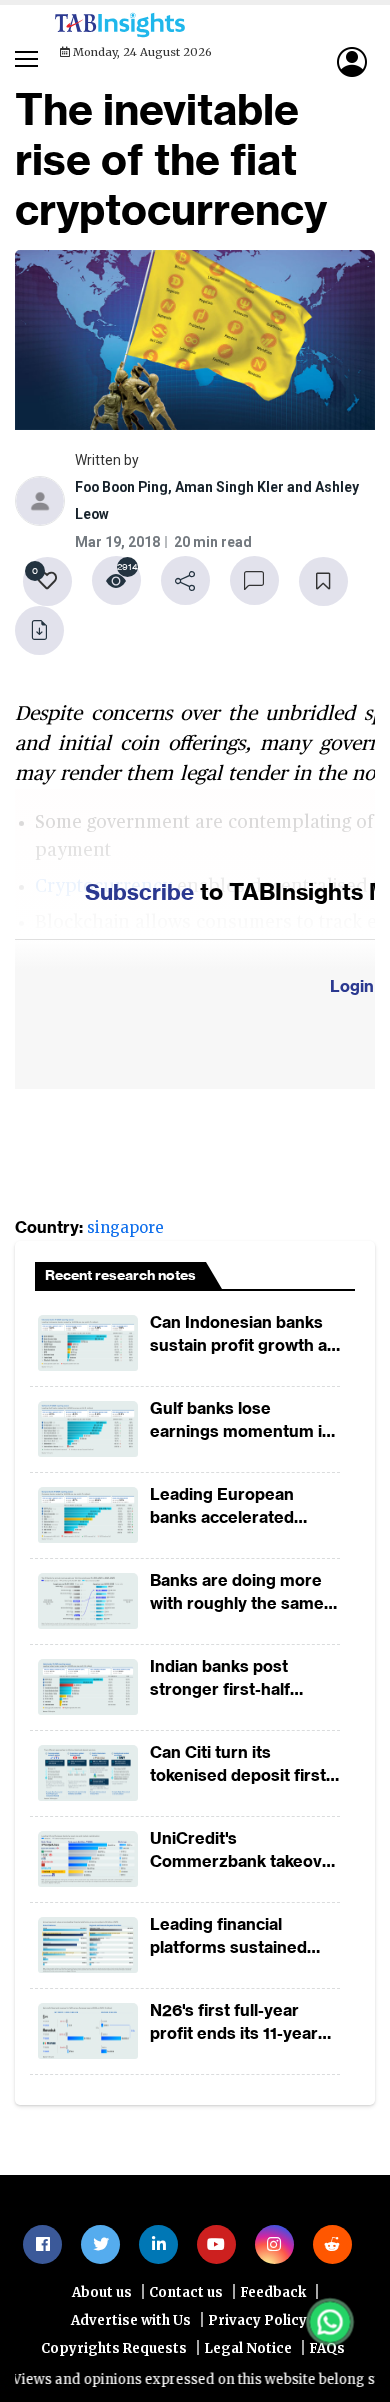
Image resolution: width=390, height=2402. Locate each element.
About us (102, 2295)
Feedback (273, 2295)
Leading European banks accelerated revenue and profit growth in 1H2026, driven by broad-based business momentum (238, 1508)
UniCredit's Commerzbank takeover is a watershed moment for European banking (244, 1852)
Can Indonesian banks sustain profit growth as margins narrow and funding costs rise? (243, 1336)
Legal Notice (248, 2351)
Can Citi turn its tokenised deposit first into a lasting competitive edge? (238, 1766)
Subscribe (140, 893)
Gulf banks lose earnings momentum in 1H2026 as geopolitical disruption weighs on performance (241, 1422)
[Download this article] (40, 632)
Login (352, 988)
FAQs (327, 2351)
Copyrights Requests (114, 2351)
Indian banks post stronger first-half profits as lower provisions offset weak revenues (239, 1680)
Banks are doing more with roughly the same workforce (237, 1594)
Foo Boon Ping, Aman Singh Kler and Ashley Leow (219, 503)
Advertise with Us (131, 2323)
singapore (125, 1229)
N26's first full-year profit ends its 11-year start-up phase (234, 2024)
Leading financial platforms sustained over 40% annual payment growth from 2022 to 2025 (235, 1938)
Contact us (186, 2295)
